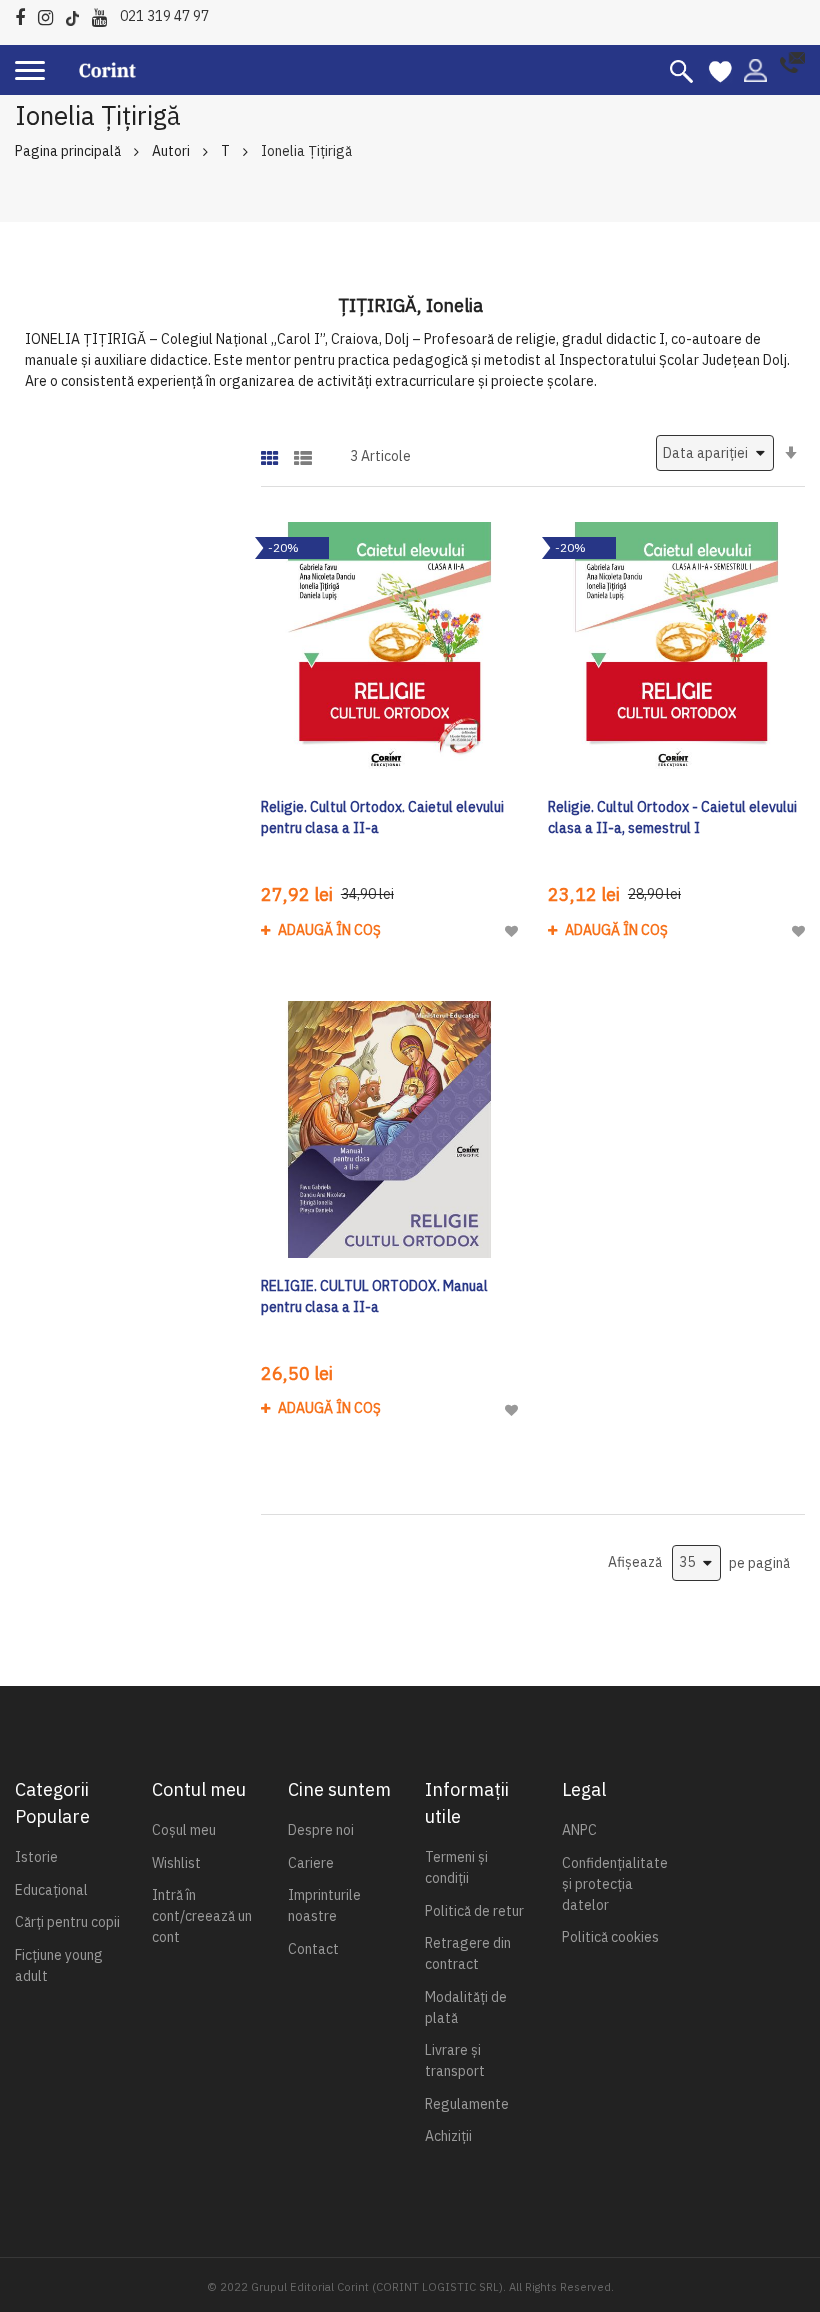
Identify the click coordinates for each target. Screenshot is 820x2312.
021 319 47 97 (164, 16)
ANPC (579, 1830)
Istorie (36, 1857)
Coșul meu (184, 1830)
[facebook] (25, 14)
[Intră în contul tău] (755, 69)
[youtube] (104, 14)
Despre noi (321, 1830)
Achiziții (448, 2136)
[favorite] (720, 70)
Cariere (311, 1863)
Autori (171, 151)
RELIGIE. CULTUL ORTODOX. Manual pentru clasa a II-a (374, 1296)
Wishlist (176, 1863)
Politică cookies (610, 1937)
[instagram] (50, 14)
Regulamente (467, 2104)
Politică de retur (474, 1911)
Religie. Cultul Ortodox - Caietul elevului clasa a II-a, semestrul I (672, 817)
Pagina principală (68, 151)
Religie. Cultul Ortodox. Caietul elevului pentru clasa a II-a (382, 817)
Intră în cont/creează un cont (202, 1916)
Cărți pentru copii (67, 1922)
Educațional (51, 1890)
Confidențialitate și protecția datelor (615, 1884)
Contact (313, 1949)
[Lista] (303, 451)
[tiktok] (77, 14)
